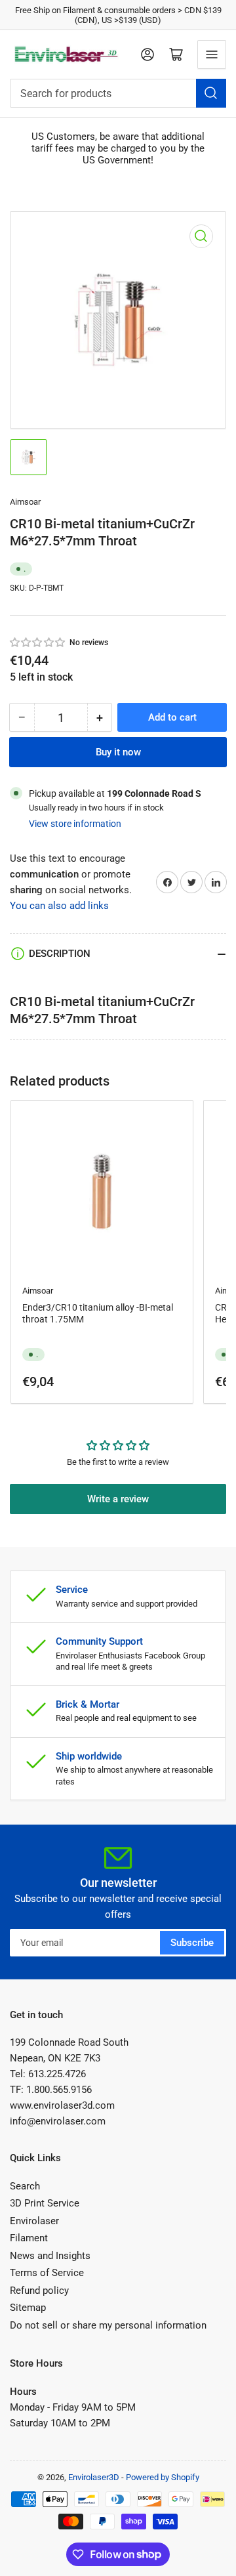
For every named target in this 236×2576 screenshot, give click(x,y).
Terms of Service (47, 2273)
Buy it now (118, 752)
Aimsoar (25, 502)
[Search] (211, 93)
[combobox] (118, 93)
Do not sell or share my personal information (108, 2325)
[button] (38, 643)
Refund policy (39, 2291)
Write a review (118, 1499)
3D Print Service (45, 2203)
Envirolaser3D (94, 2477)
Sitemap (28, 2308)
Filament (29, 2238)
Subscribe (192, 1943)
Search (25, 2186)
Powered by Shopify (163, 2477)
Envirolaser (34, 2221)
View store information (75, 824)
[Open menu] (212, 54)
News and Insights (50, 2256)
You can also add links (59, 906)
